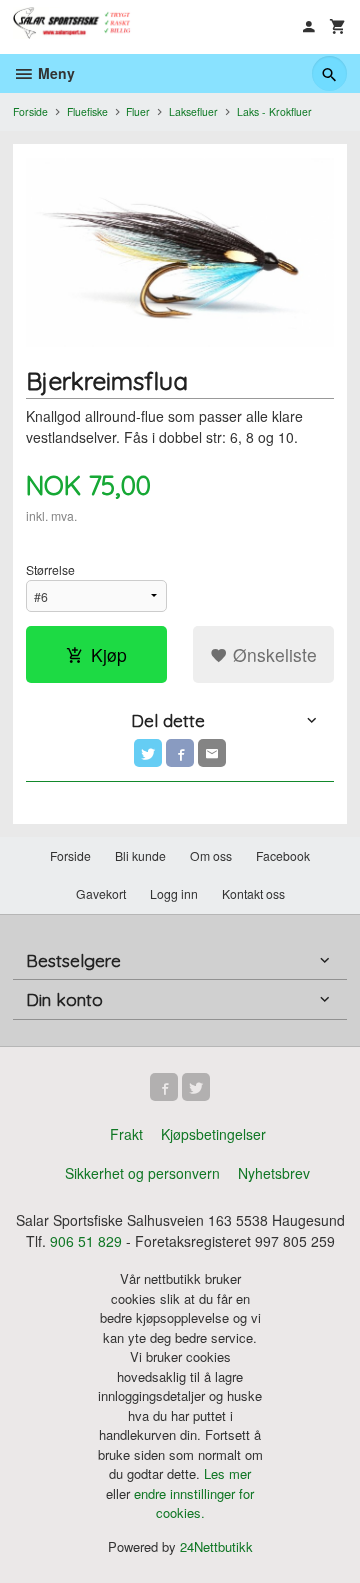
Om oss (211, 855)
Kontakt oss (253, 893)
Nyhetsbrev (274, 1173)
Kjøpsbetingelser (213, 1134)
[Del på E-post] (212, 753)
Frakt (126, 1134)
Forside (30, 111)
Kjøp (109, 654)
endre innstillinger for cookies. (194, 1503)
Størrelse (50, 569)
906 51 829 (86, 1241)
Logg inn (174, 893)
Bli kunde (140, 855)
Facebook (283, 855)
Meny (54, 73)
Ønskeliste (272, 654)
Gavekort (101, 893)
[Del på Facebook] (180, 753)
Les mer (227, 1473)
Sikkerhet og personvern (142, 1173)
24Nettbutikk (216, 1546)
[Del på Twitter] (148, 753)
